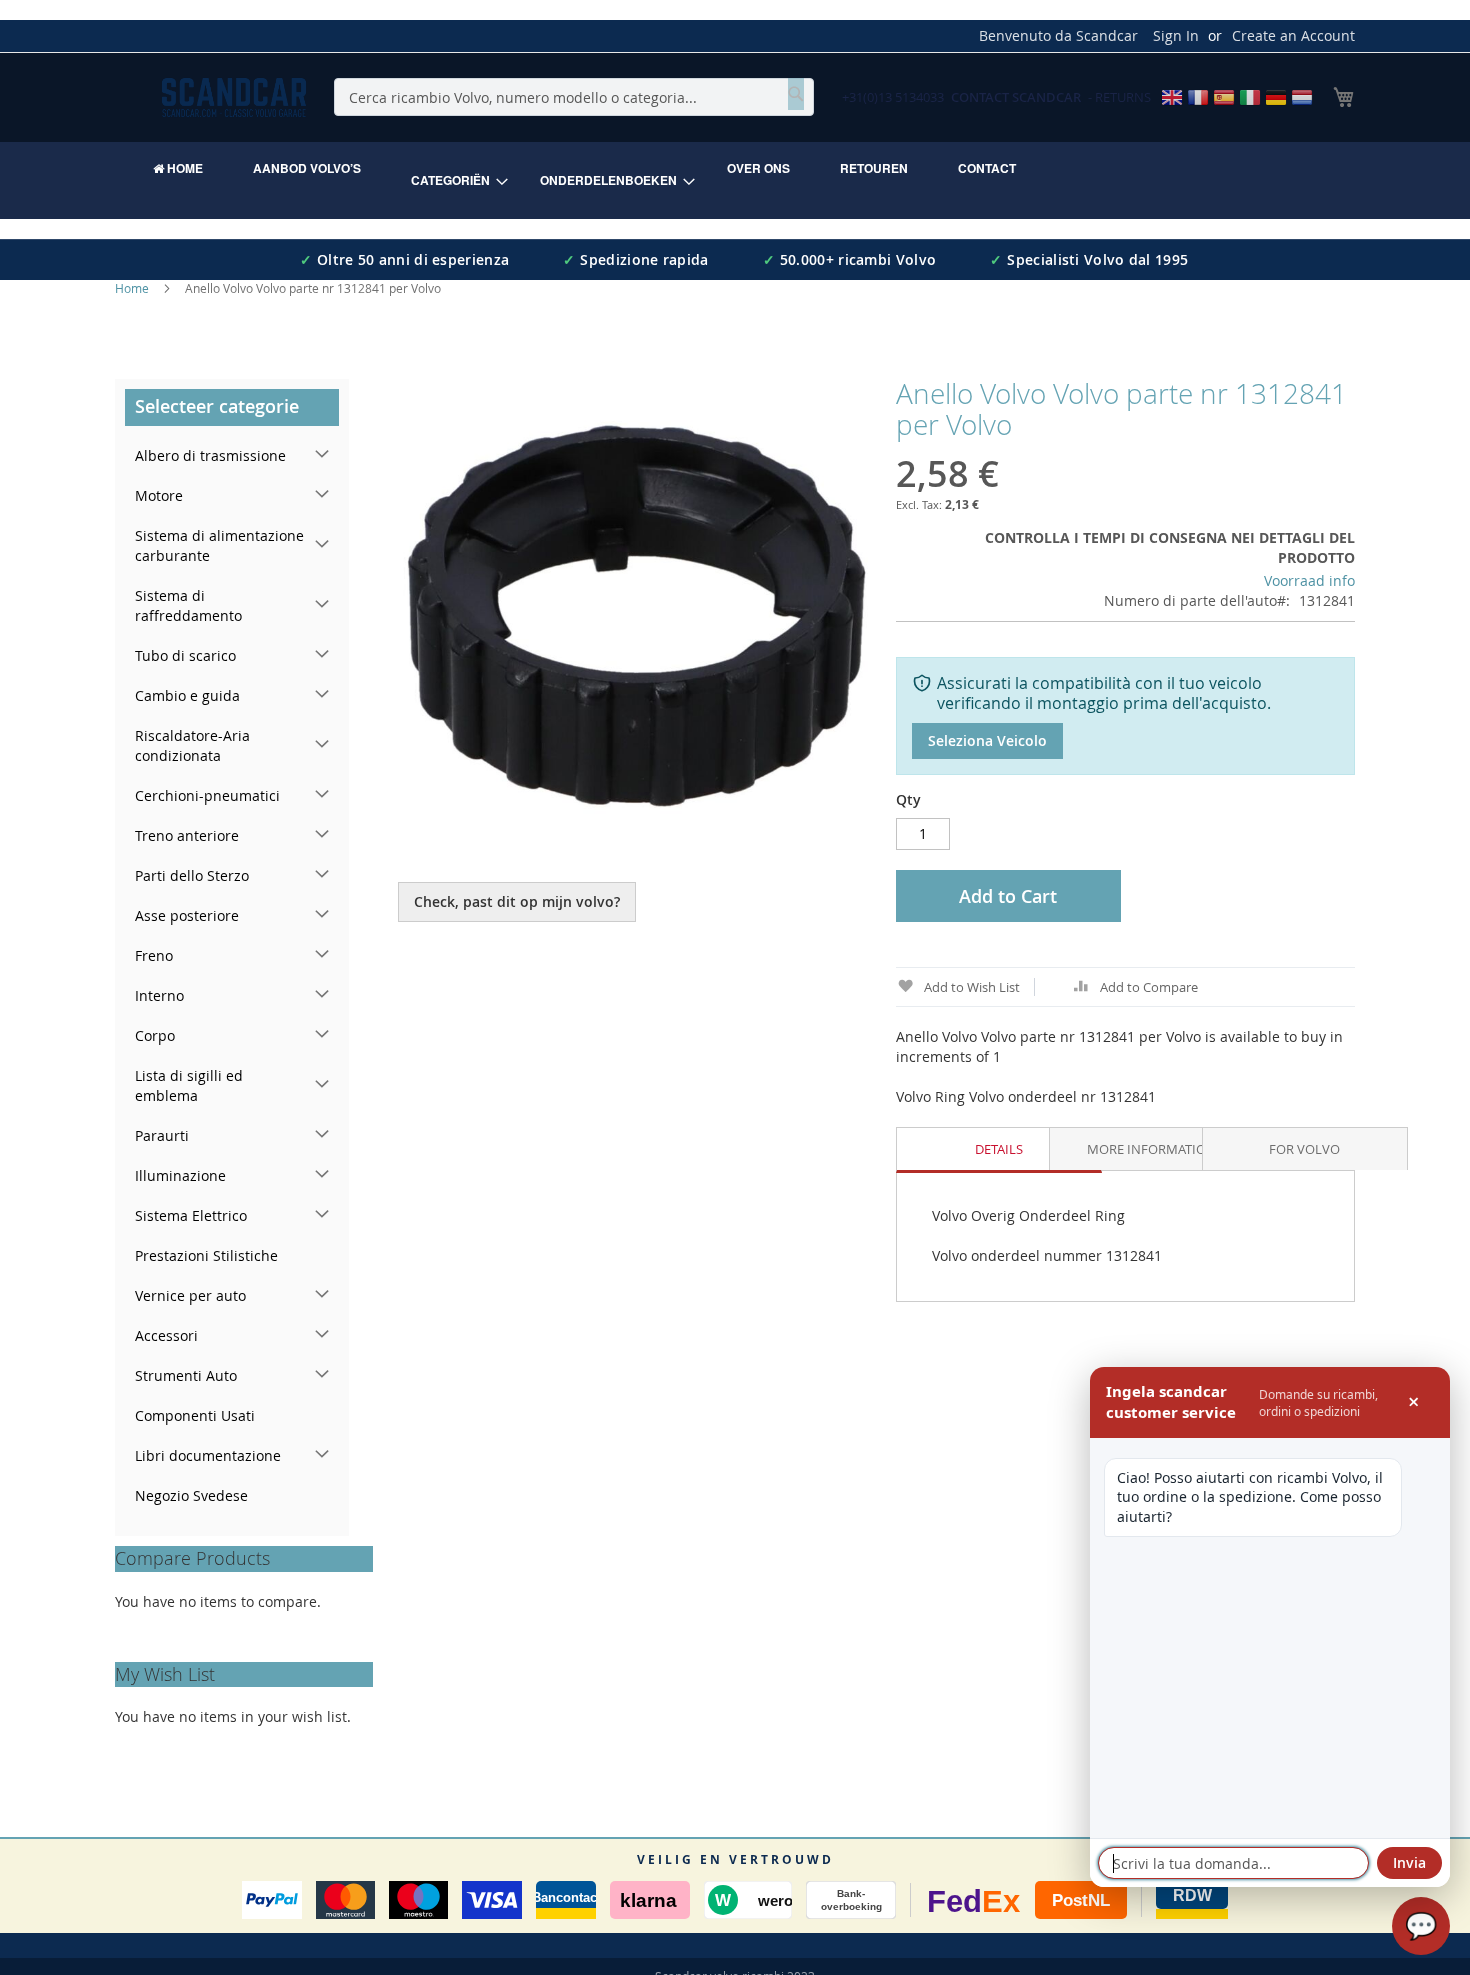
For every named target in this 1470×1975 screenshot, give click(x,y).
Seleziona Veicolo (987, 740)
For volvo (1304, 1149)
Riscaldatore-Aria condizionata (192, 745)
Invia (1409, 1862)
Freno (154, 955)
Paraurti (162, 1135)
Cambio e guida (187, 695)
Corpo (155, 1035)
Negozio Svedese (191, 1495)
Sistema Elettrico (191, 1215)
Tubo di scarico (185, 655)
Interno (159, 995)
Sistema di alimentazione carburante (219, 545)
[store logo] (234, 97)
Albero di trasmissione (210, 455)
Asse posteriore (187, 915)
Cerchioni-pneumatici (207, 795)
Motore (159, 495)
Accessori (166, 1335)
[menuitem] (178, 168)
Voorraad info (1309, 580)
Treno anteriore (187, 835)
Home (132, 288)
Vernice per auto (190, 1295)
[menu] (735, 180)
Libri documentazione (208, 1455)
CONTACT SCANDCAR (1016, 97)
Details (999, 1149)
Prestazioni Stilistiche (206, 1255)
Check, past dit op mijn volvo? (517, 901)
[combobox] (574, 97)
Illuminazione (180, 1175)
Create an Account (1293, 35)
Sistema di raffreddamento (188, 605)
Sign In (1176, 35)
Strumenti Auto (186, 1375)
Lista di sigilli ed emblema (189, 1085)
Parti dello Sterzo (192, 875)
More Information (1151, 1149)
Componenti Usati (195, 1415)
